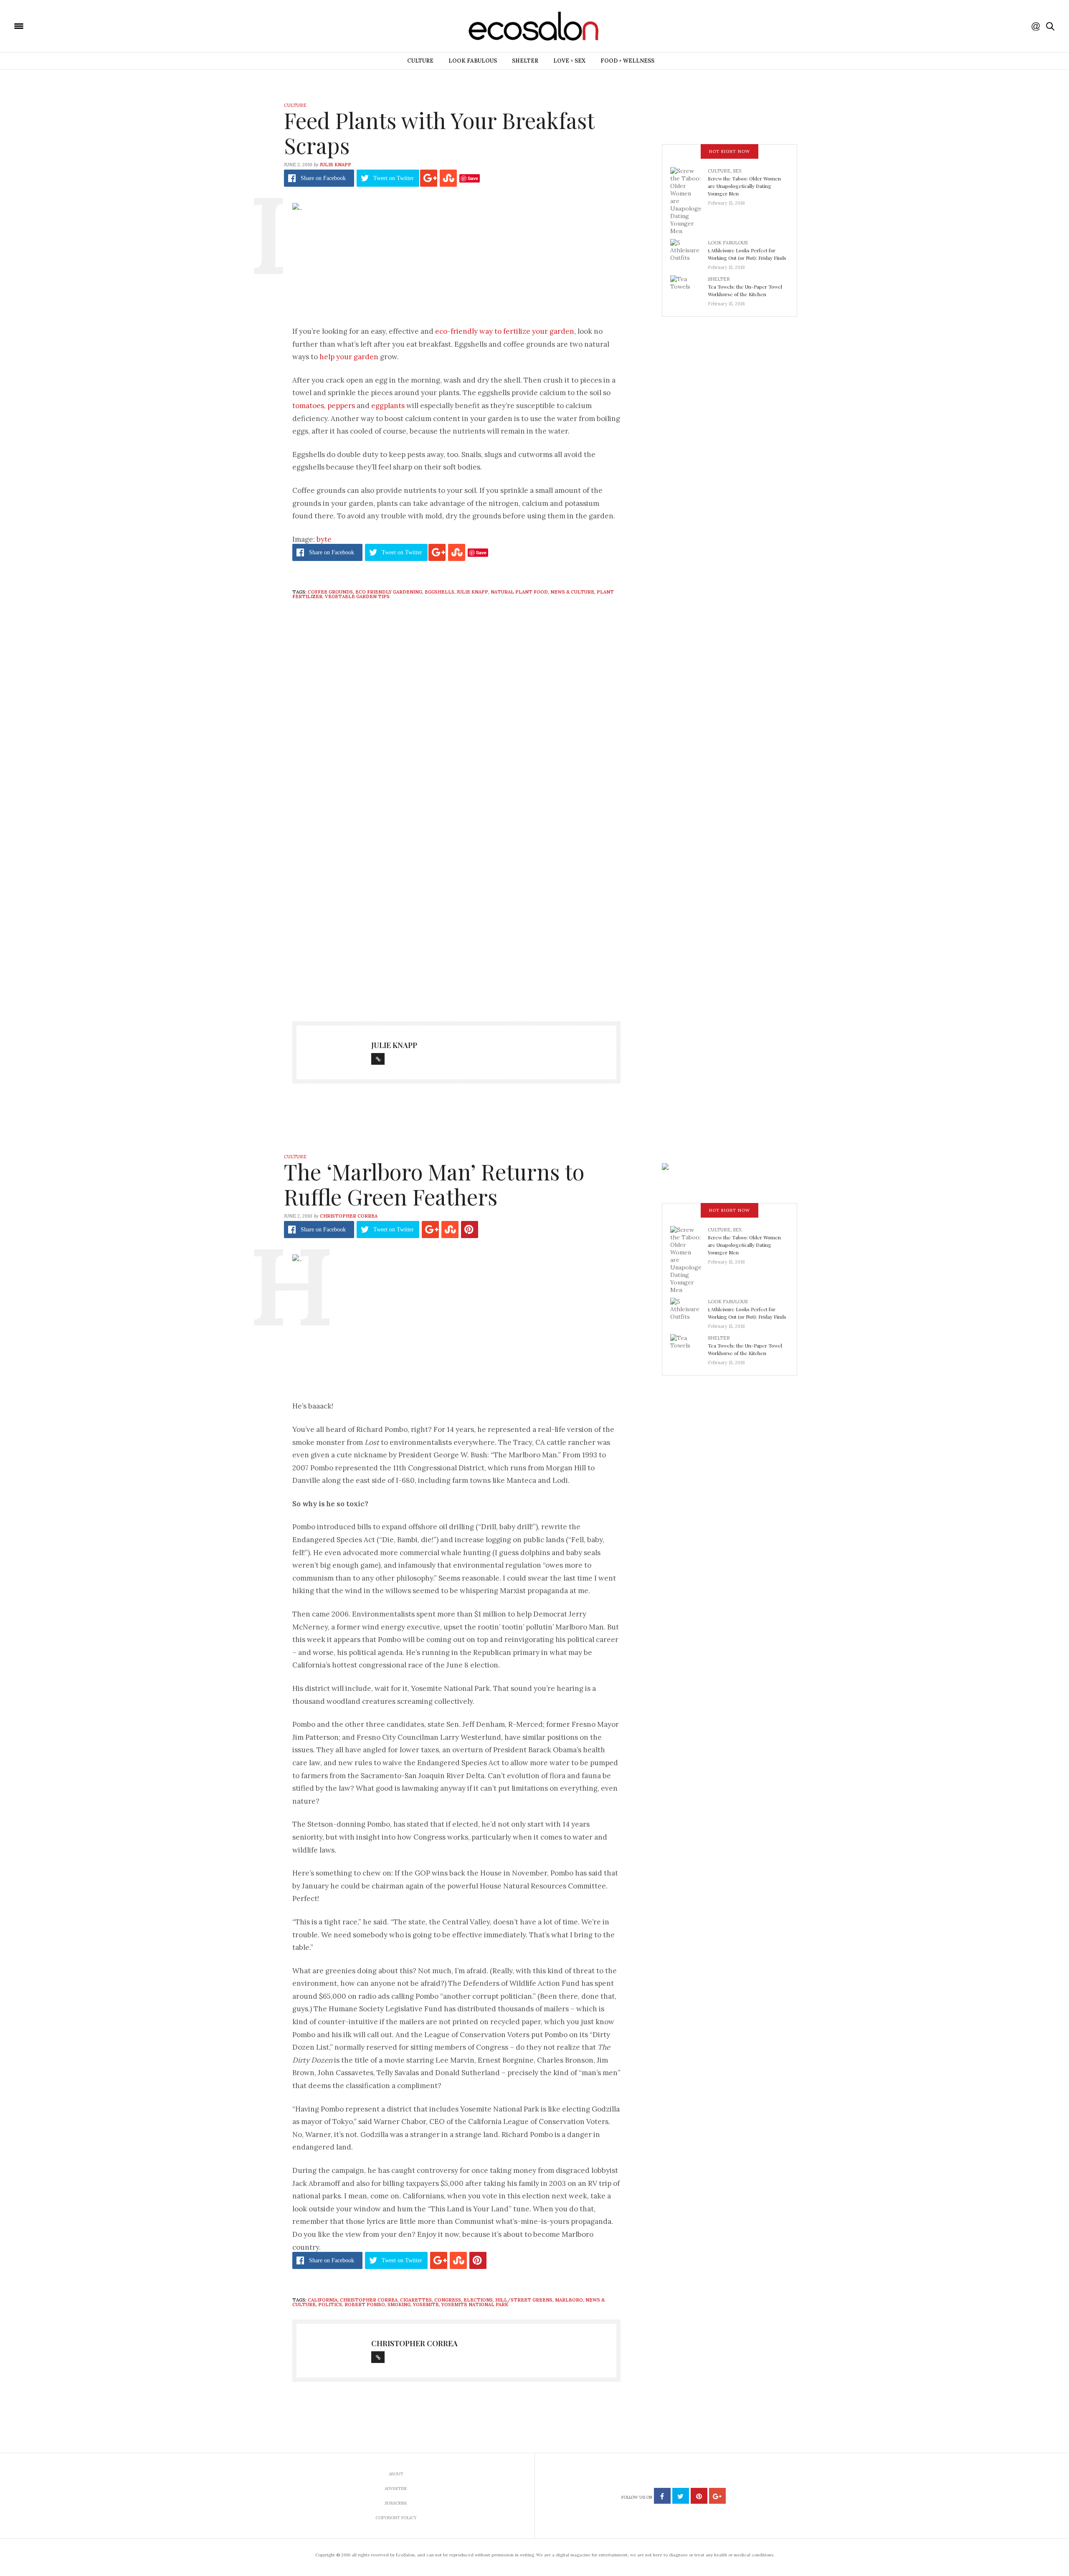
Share (323, 178)
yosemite (426, 2304)
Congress (448, 2300)
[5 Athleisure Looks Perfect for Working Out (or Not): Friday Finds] (689, 252)
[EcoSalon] (69, 25)
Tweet (394, 178)
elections (478, 2300)
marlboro (569, 2300)
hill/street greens (524, 2300)
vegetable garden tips (357, 596)
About (396, 2474)
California (323, 2300)
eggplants (388, 406)
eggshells (440, 592)
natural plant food (519, 592)
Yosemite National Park (475, 2304)
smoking (399, 2304)
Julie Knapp (336, 165)
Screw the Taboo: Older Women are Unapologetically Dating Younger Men (744, 186)
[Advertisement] (456, 923)
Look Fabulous (473, 61)
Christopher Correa (349, 1216)
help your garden (349, 357)
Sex (737, 171)
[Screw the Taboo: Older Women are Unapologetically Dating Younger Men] (689, 200)
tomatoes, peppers (324, 406)
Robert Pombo (365, 2304)
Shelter (525, 61)
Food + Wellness (627, 61)
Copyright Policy (396, 2518)
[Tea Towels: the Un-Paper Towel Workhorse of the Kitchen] (689, 289)
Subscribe (396, 2503)
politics (330, 2304)
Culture (420, 61)
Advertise (396, 2488)
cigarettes (416, 2300)
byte (324, 539)
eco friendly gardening (389, 592)
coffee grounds (330, 592)
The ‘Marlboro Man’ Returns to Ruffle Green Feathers (434, 1184)
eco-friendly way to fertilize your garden (505, 331)
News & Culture (572, 592)
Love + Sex (569, 61)
